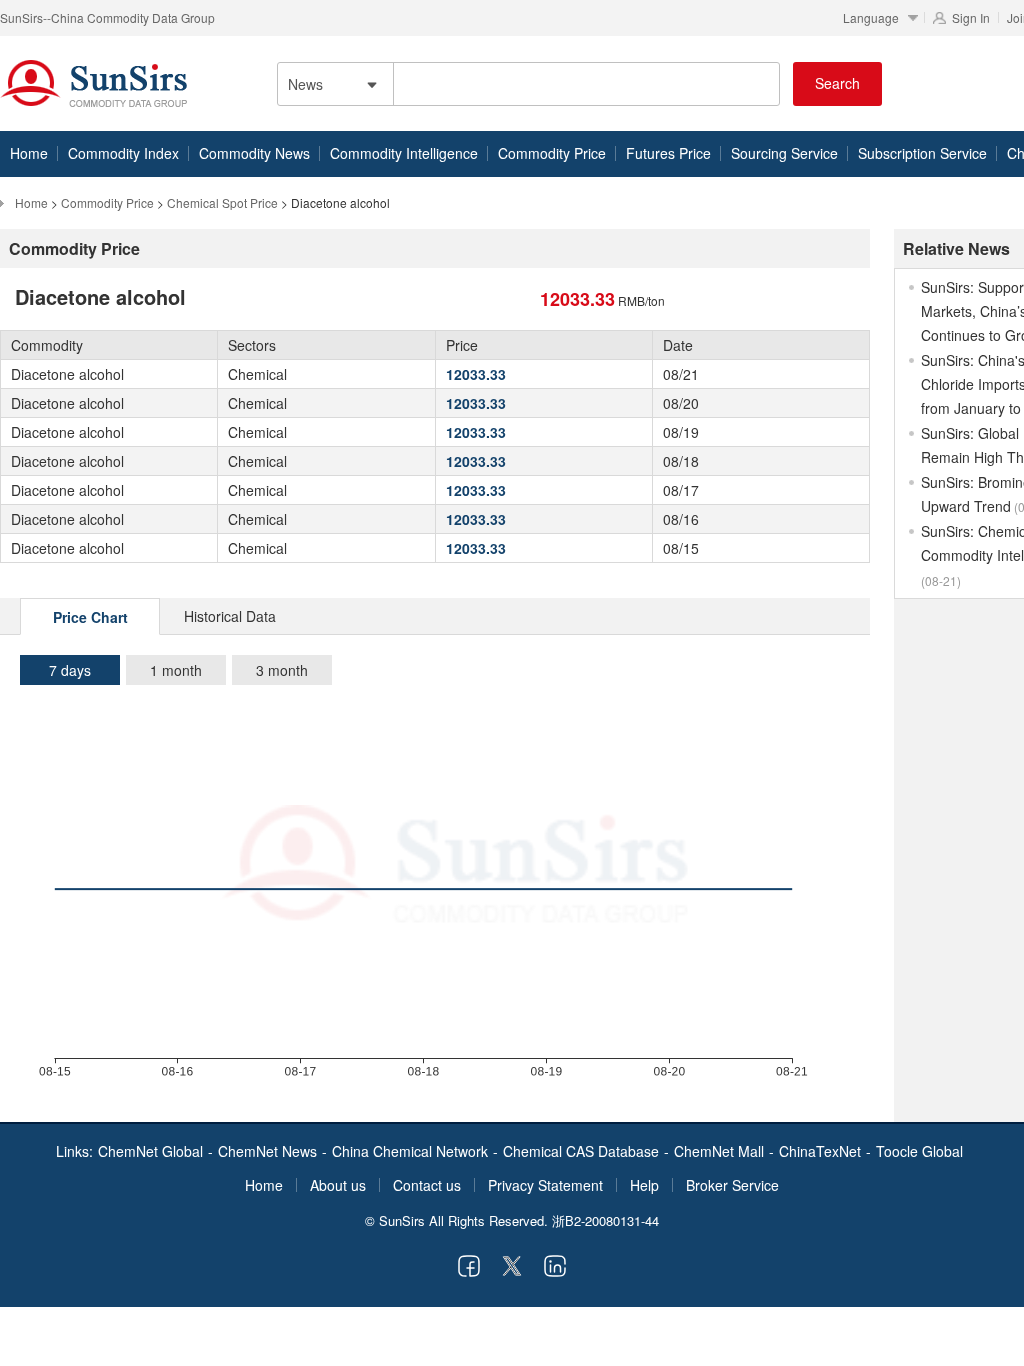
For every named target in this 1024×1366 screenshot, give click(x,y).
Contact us (427, 1185)
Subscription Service (922, 153)
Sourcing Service (784, 153)
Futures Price (668, 153)
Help (644, 1185)
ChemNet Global (150, 1151)
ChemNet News (267, 1151)
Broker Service (732, 1185)
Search (837, 83)
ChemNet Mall (719, 1151)
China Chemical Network (410, 1151)
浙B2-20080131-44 (605, 1220)
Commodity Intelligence (404, 153)
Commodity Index (123, 153)
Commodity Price (552, 153)
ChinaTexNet (820, 1151)
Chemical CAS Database (581, 1151)
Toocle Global (919, 1151)
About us (338, 1185)
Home (29, 153)
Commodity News (254, 153)
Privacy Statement (545, 1185)
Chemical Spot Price (222, 202)
